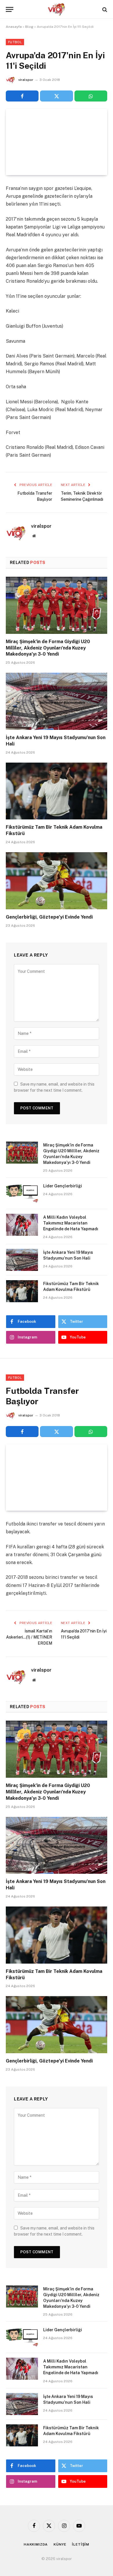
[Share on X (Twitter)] (56, 96)
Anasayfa (14, 27)
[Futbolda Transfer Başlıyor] (57, 1477)
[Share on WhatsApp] (91, 96)
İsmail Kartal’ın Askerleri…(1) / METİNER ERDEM (29, 1637)
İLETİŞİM (81, 2544)
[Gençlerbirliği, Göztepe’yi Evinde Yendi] (57, 881)
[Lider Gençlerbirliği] (22, 1193)
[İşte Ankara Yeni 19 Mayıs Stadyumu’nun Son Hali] (57, 701)
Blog (29, 27)
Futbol (15, 42)
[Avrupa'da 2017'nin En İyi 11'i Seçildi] (57, 142)
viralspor (26, 80)
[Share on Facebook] (22, 96)
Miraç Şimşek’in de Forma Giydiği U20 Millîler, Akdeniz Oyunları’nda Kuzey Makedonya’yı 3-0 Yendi (48, 648)
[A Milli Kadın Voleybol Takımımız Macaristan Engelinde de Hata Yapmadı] (22, 1225)
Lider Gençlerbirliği (63, 1186)
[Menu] (10, 9)
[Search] (104, 9)
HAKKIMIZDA (36, 2544)
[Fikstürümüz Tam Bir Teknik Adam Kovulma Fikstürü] (57, 791)
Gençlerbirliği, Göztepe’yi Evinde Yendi (49, 917)
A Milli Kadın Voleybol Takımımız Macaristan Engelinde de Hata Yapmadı (71, 1223)
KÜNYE (60, 2544)
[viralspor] (57, 9)
